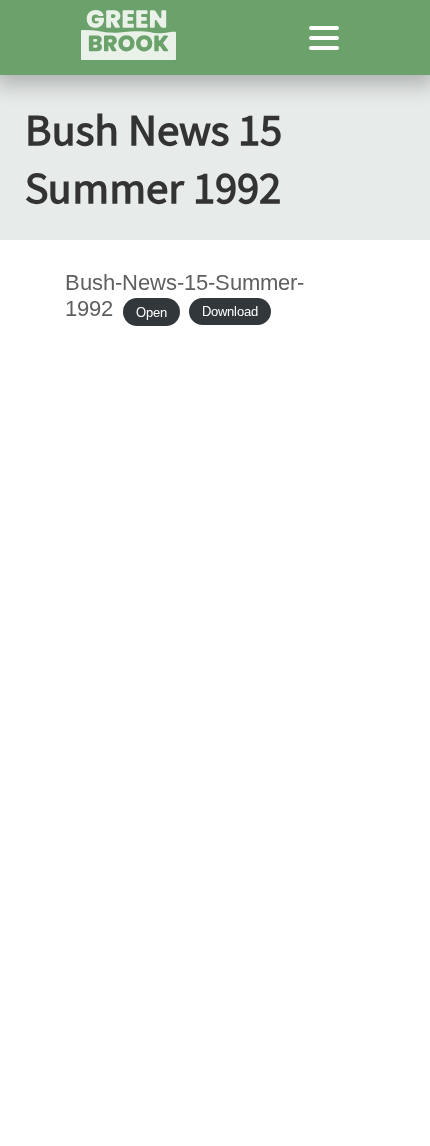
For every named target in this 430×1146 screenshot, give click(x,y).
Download (230, 311)
